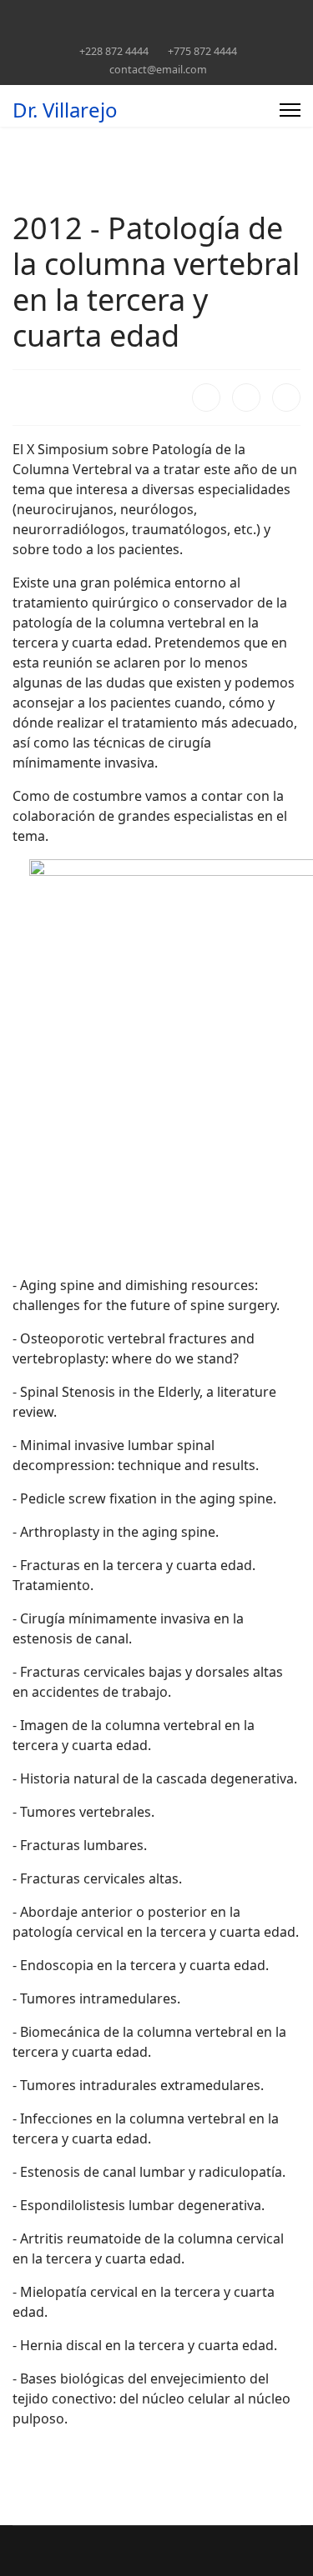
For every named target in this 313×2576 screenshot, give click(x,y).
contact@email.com (158, 70)
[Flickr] (278, 15)
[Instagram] (174, 15)
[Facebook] (19, 15)
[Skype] (226, 15)
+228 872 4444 (114, 51)
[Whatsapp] (252, 15)
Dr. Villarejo (65, 110)
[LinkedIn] (286, 398)
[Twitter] (45, 15)
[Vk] (156, 33)
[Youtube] (96, 15)
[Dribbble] (148, 15)
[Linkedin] (122, 15)
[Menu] (290, 110)
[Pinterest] (71, 15)
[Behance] (200, 15)
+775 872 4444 (202, 51)
